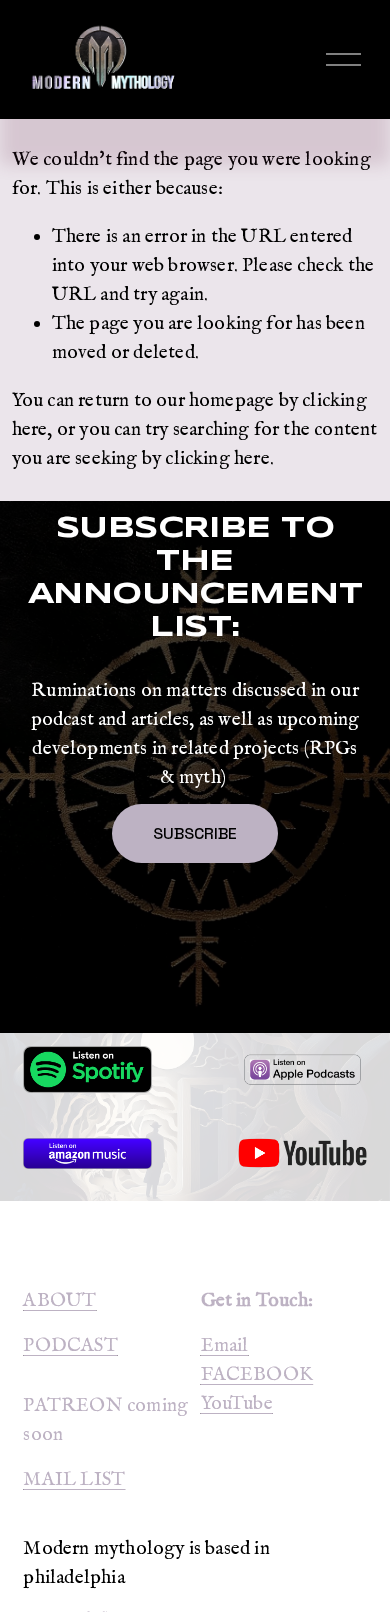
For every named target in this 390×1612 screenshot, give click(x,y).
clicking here (217, 459)
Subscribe (195, 833)
